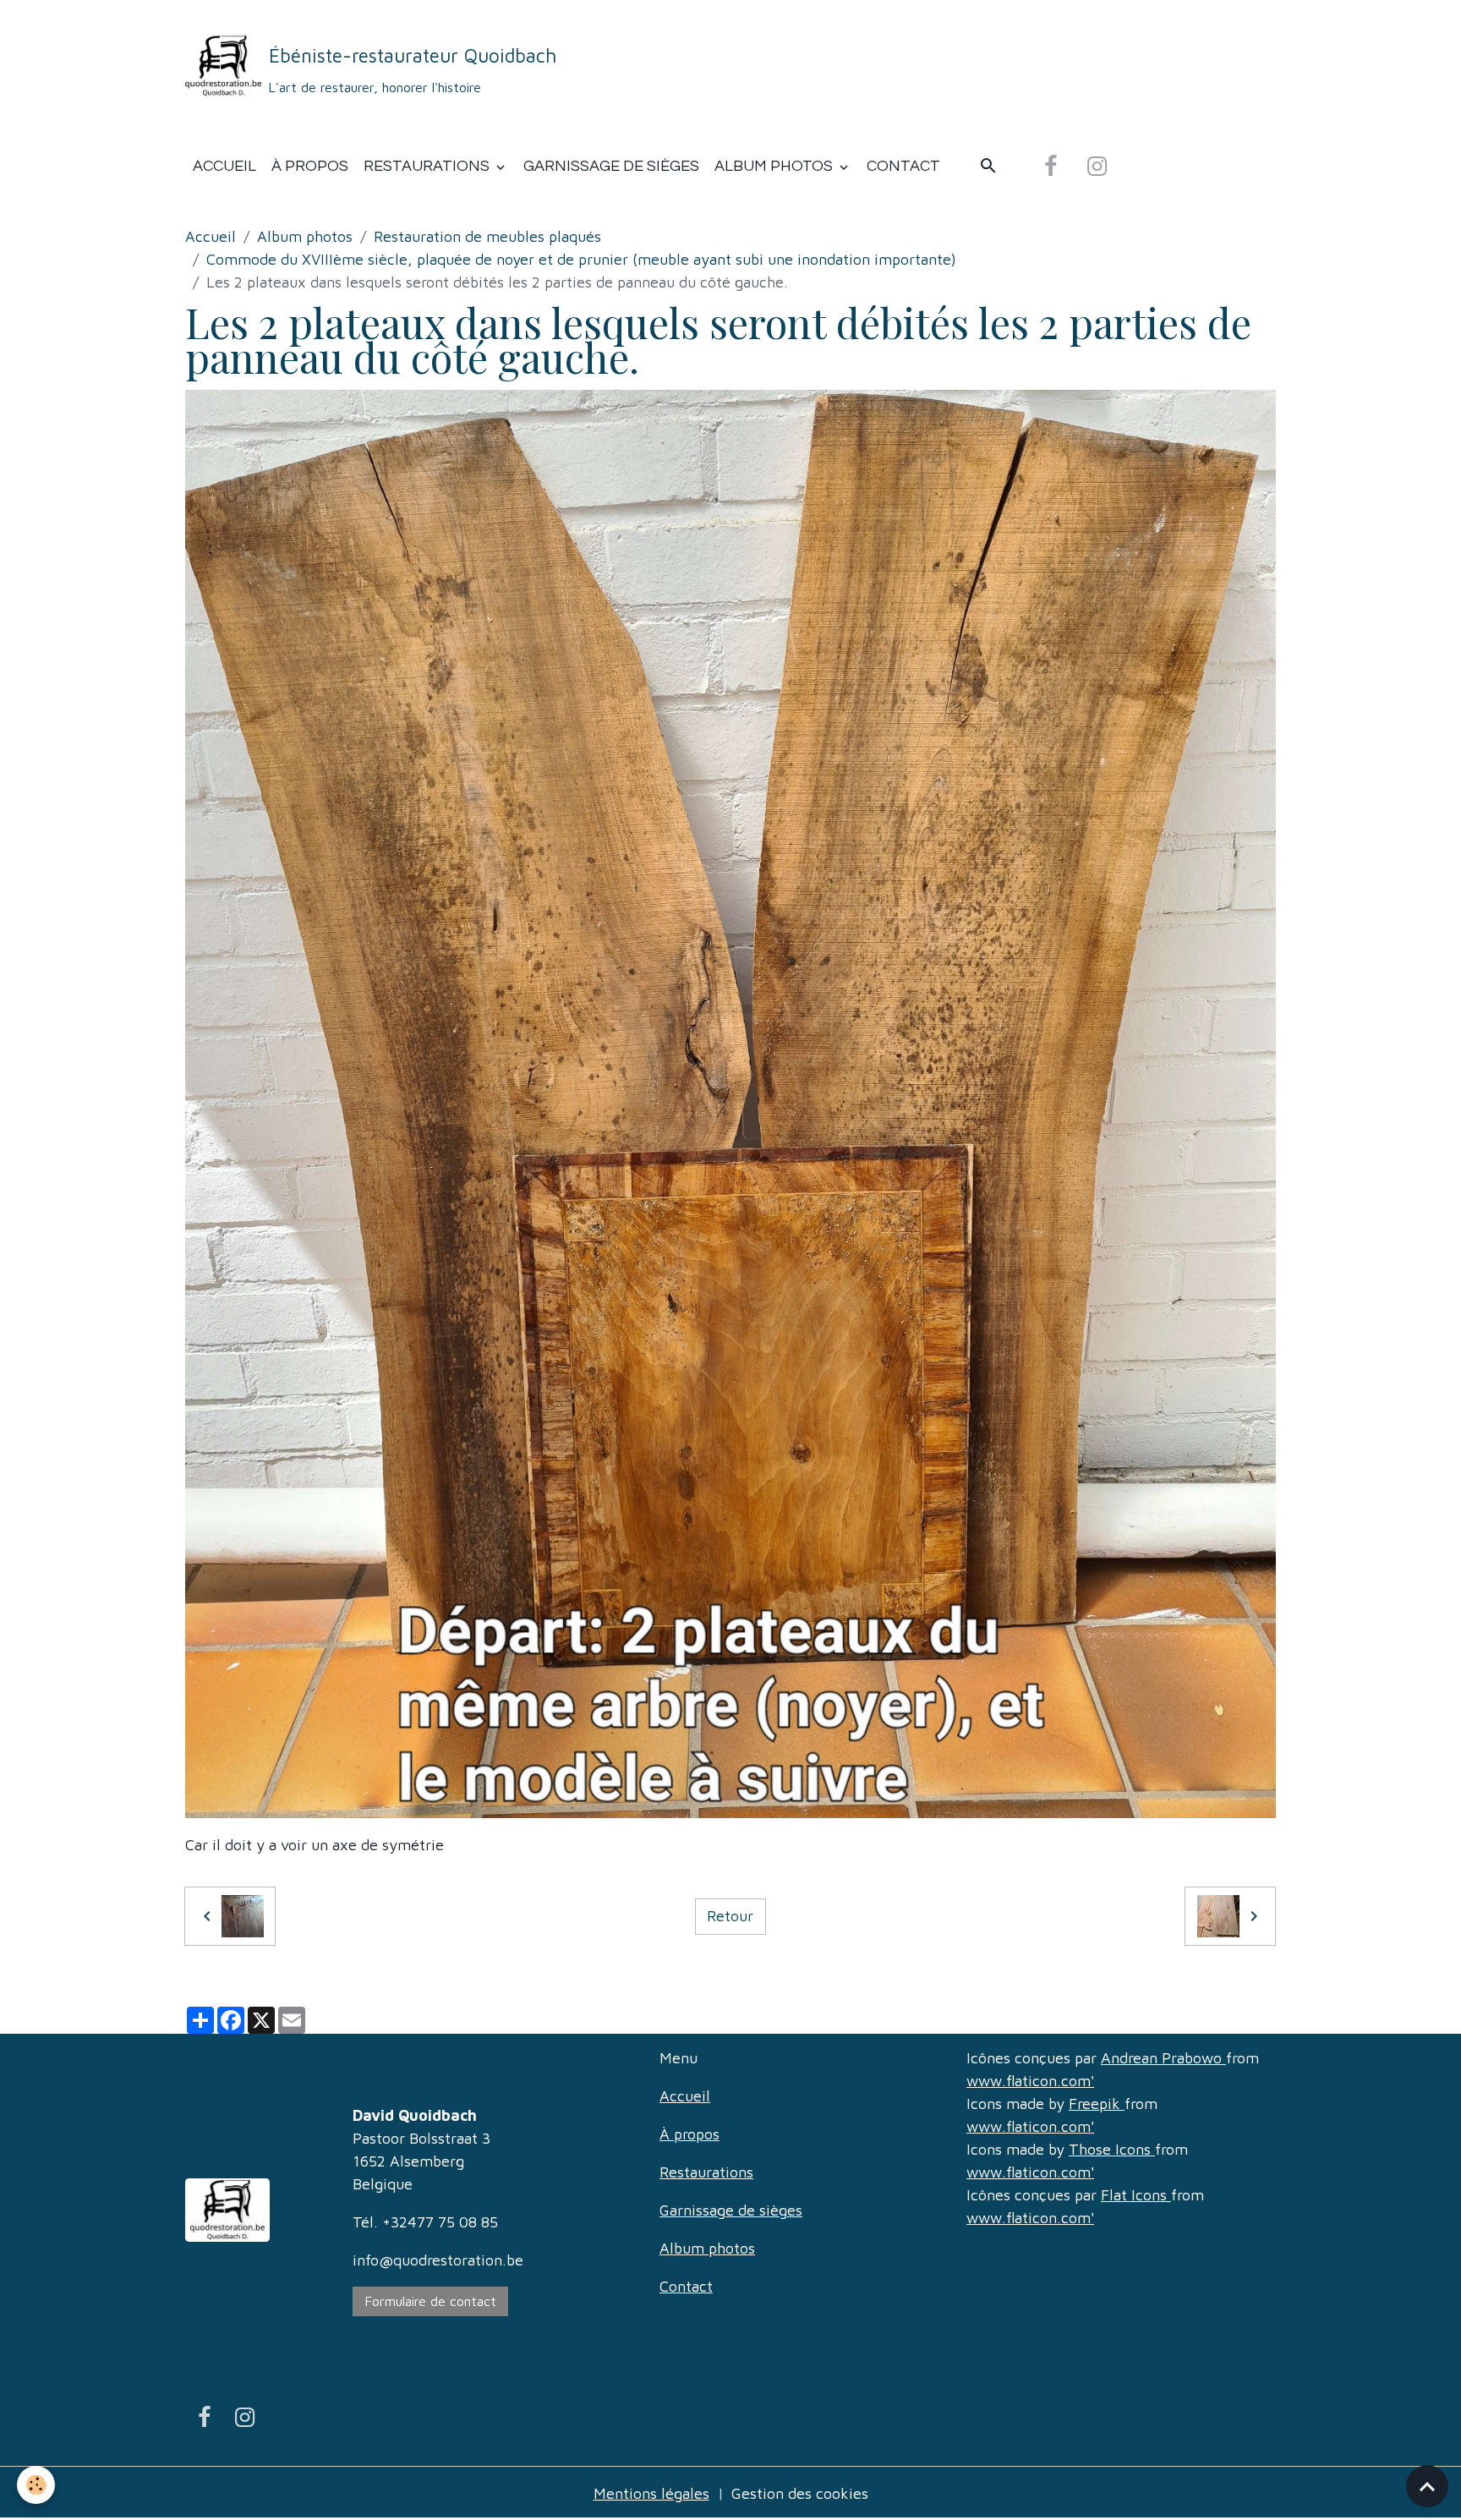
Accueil (224, 166)
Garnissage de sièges (611, 166)
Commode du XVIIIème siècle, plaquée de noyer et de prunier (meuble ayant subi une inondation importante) (581, 259)
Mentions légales (651, 2493)
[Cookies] (36, 2485)
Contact (903, 166)
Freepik (1097, 2104)
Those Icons (1112, 2149)
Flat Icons (1136, 2195)
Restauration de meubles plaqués (487, 236)
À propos (310, 166)
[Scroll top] (1427, 2486)
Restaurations (428, 166)
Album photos (775, 166)
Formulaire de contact (431, 2301)
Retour (730, 1916)
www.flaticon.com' (1030, 2081)
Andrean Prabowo (1163, 2058)
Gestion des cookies (800, 2493)
